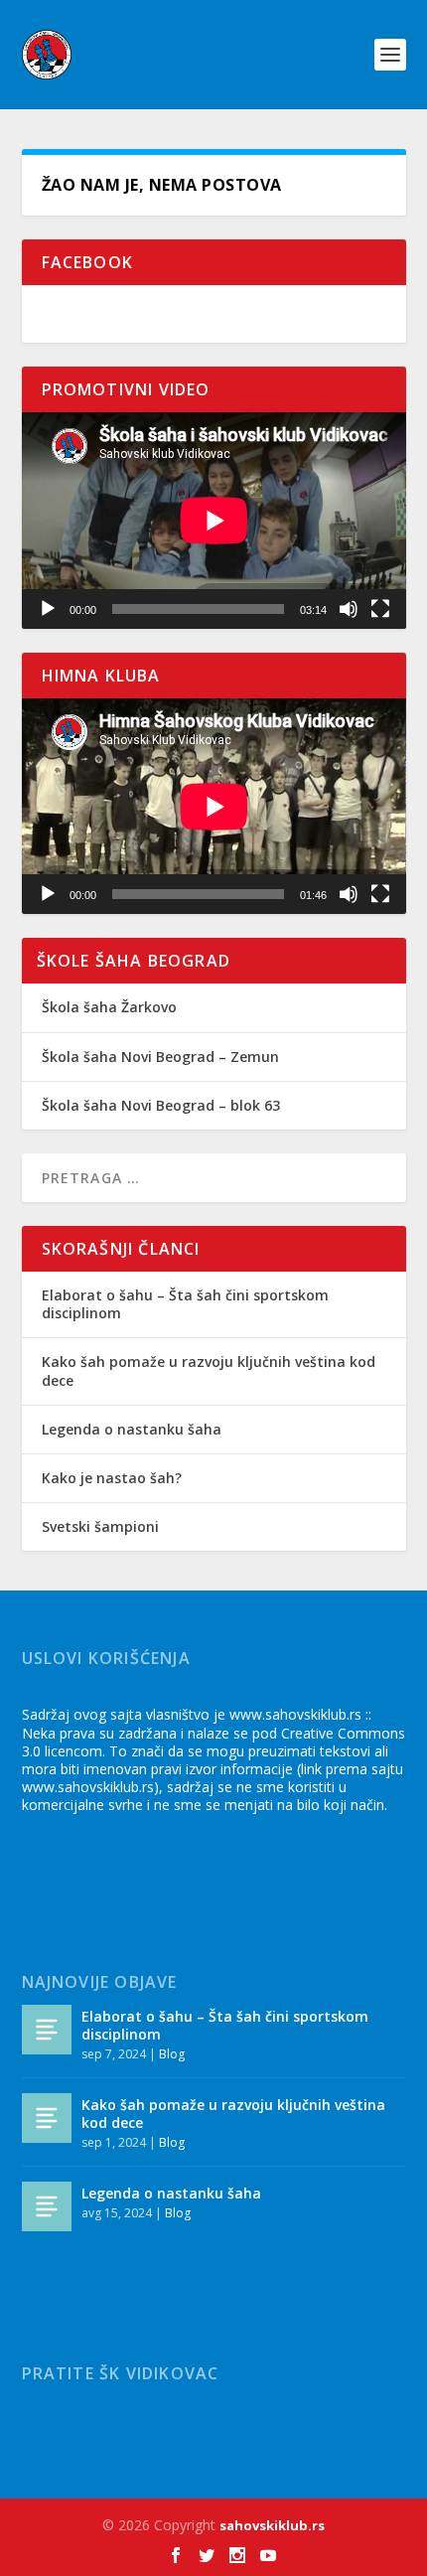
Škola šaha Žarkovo (109, 1007)
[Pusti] (48, 609)
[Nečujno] (349, 609)
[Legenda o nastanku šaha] (47, 2206)
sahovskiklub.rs (272, 2525)
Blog (172, 2054)
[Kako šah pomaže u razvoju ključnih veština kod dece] (47, 2118)
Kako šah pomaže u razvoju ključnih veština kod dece (209, 1370)
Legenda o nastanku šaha (132, 1429)
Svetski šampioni (100, 1526)
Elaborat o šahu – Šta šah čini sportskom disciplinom (185, 1304)
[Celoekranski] (380, 609)
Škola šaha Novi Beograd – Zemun (160, 1057)
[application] (214, 521)
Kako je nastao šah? (112, 1478)
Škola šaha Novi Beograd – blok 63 (161, 1105)
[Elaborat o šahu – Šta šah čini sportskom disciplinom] (47, 2030)
